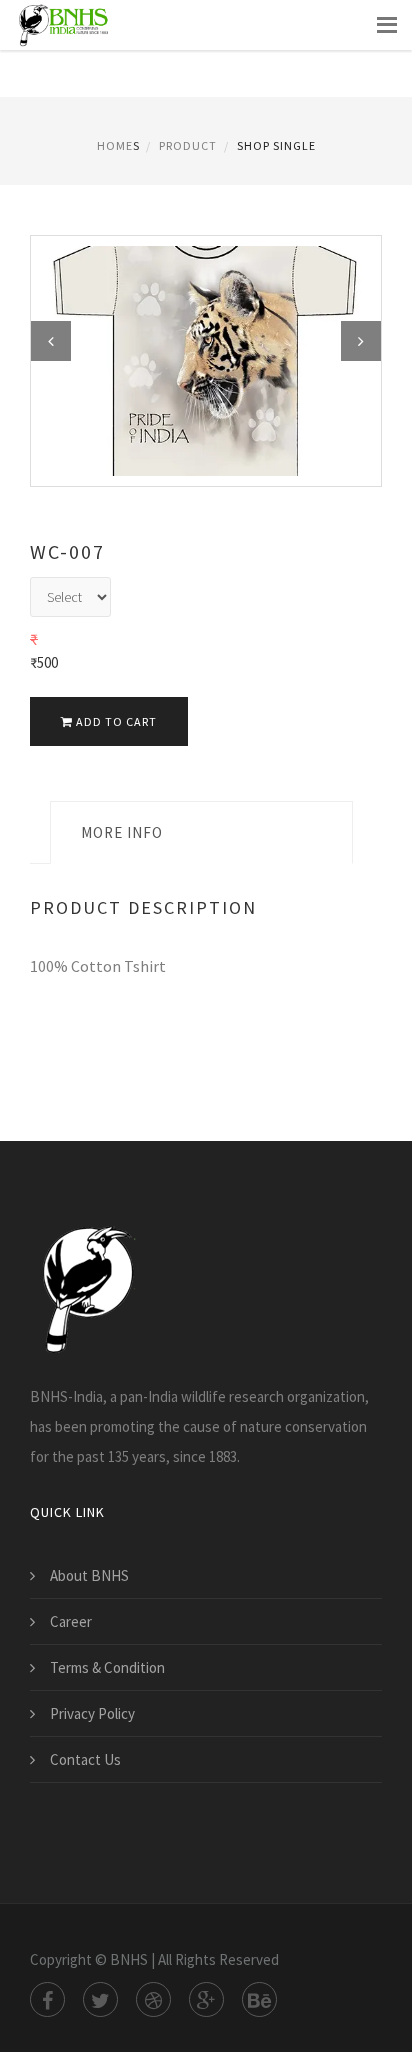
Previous (51, 341)
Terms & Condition (107, 1667)
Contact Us (85, 1759)
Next (361, 341)
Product (188, 145)
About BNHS (89, 1575)
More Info (122, 832)
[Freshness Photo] (206, 359)
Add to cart (115, 721)
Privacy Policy (92, 1713)
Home (115, 145)
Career (71, 1621)
